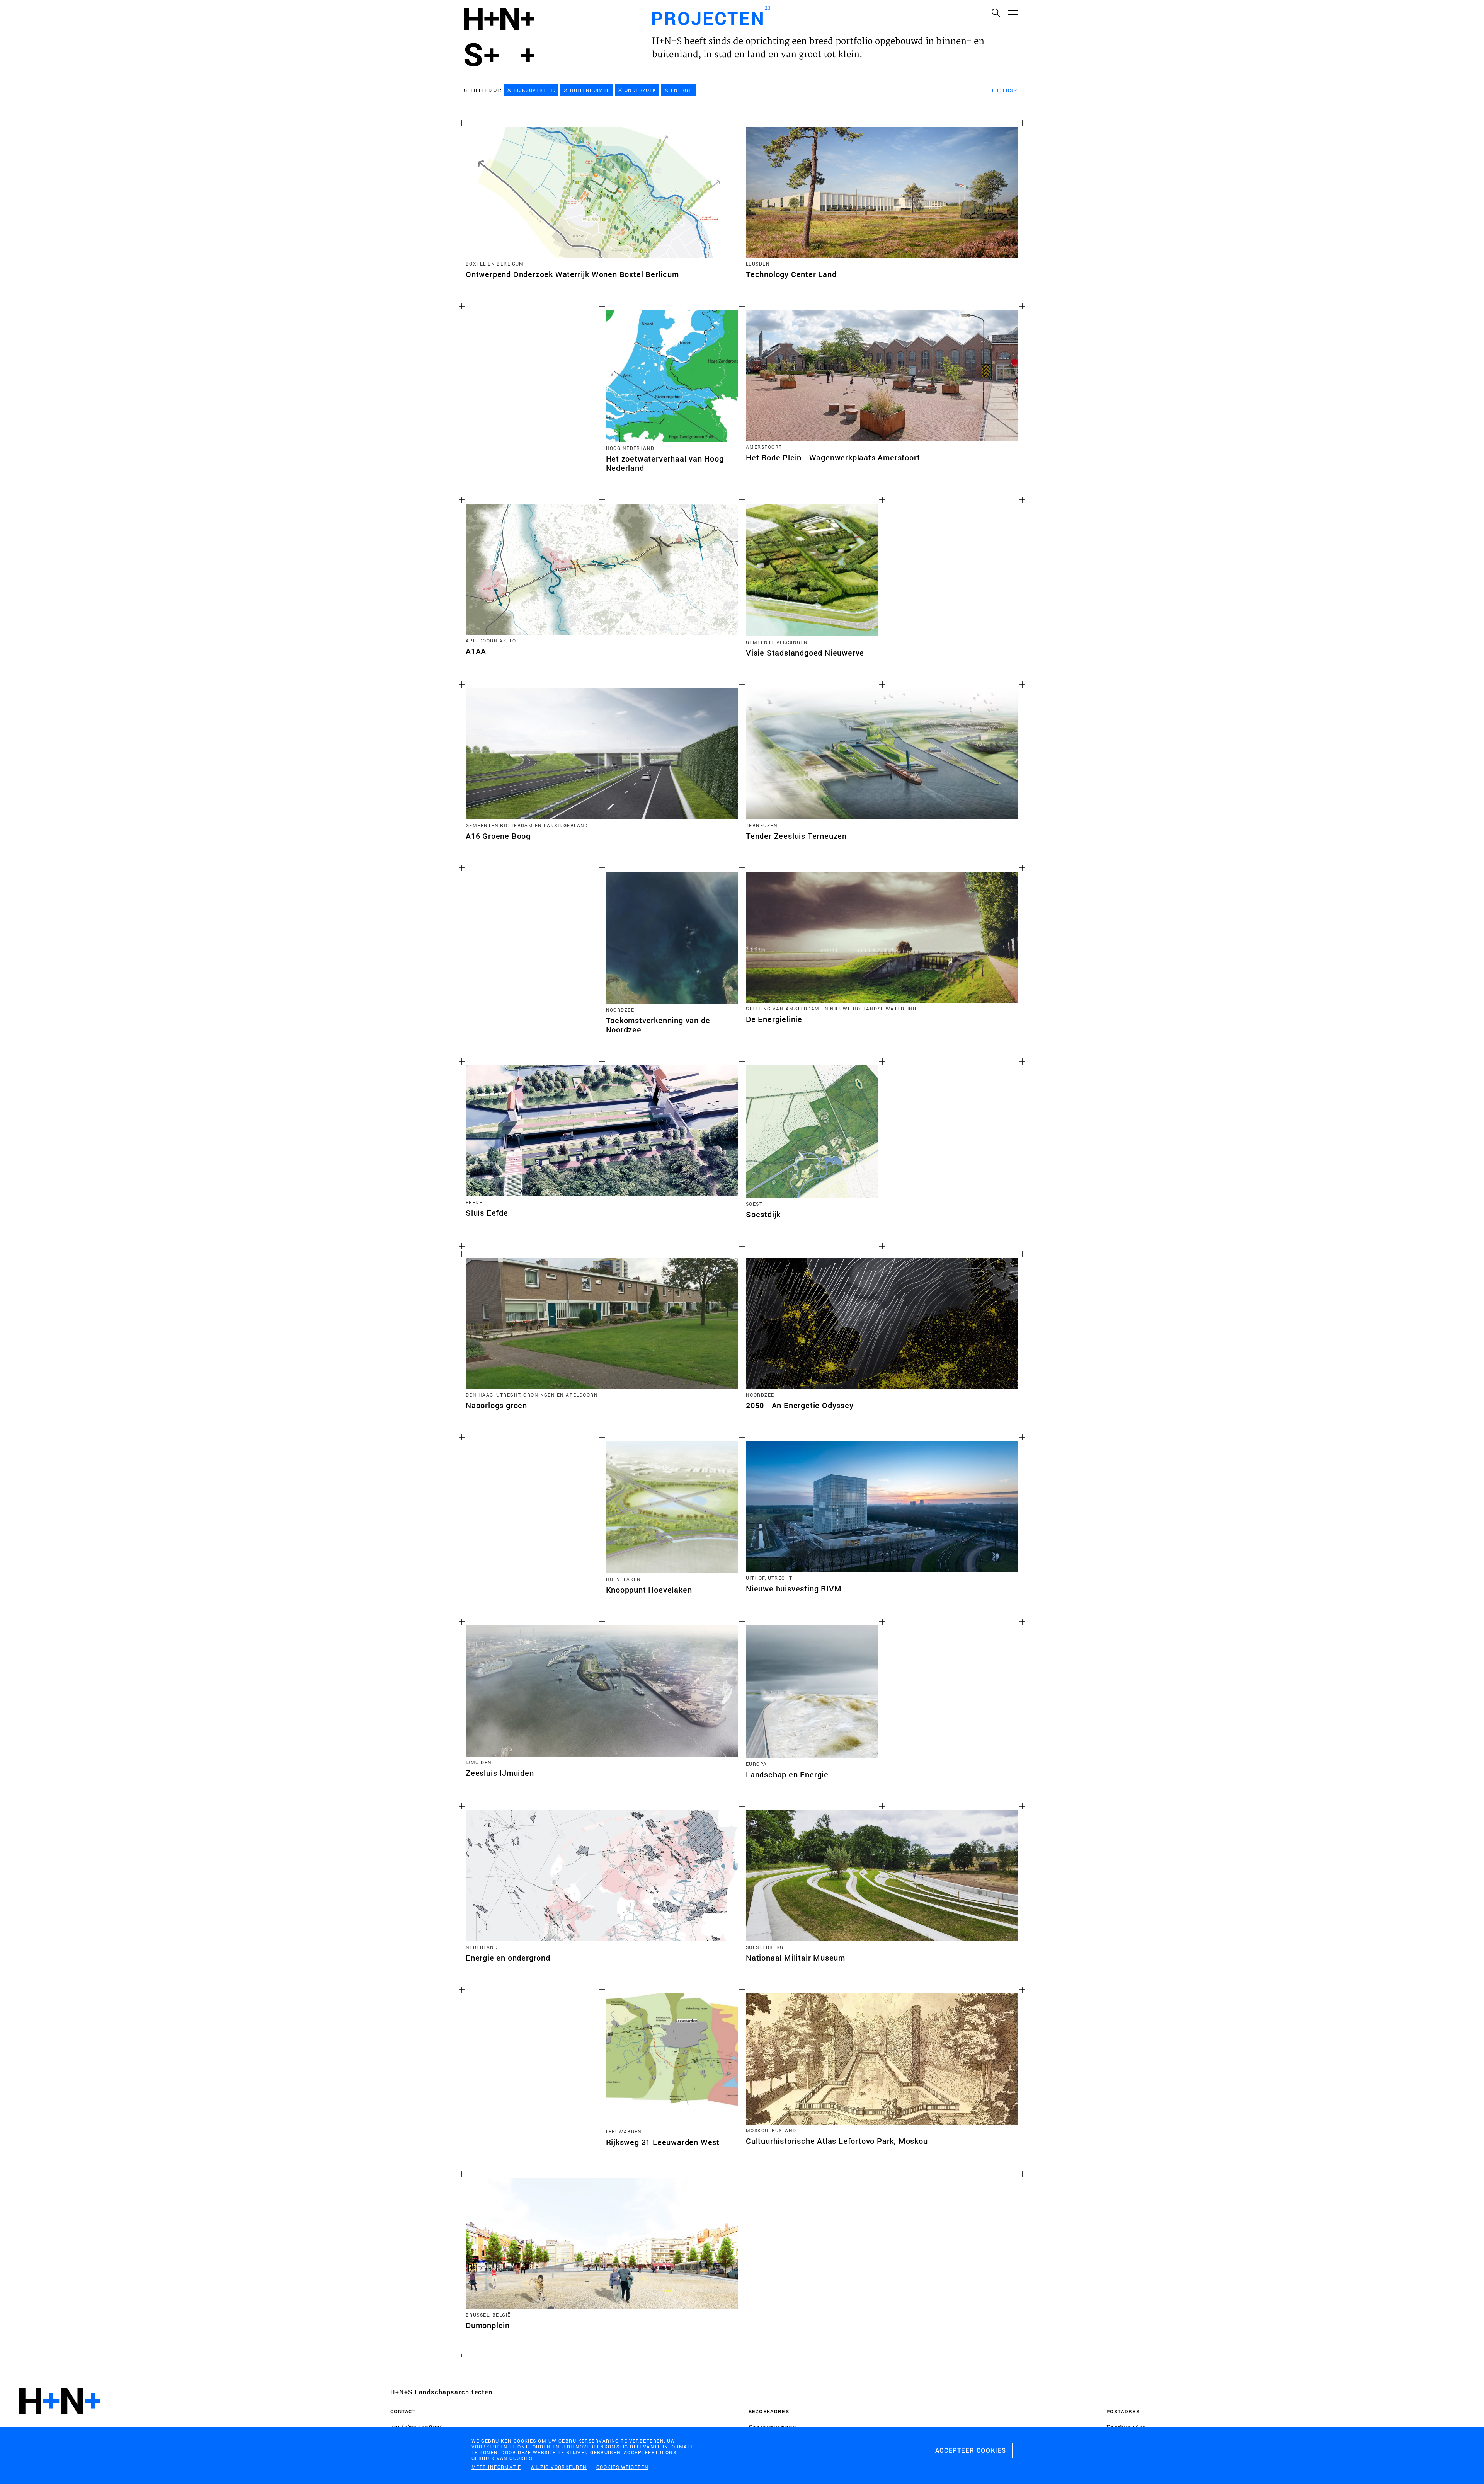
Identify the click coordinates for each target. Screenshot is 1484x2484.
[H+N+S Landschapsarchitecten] (60, 2422)
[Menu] (1013, 12)
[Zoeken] (996, 12)
